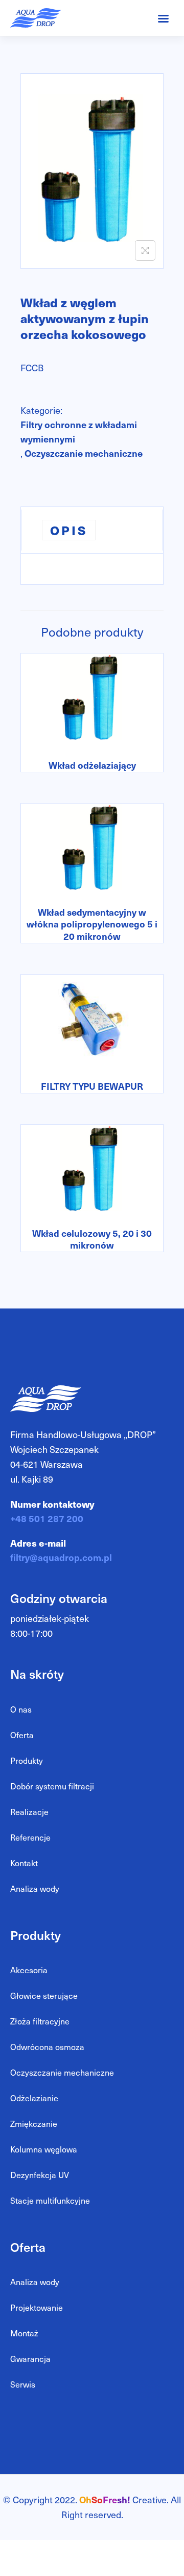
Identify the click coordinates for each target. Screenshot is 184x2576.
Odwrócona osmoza (47, 2047)
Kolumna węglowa (44, 2149)
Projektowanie (37, 2307)
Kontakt (24, 1863)
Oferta (22, 1735)
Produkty (27, 1760)
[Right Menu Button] (163, 18)
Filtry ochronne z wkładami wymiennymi (79, 431)
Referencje (30, 1837)
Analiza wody (35, 1888)
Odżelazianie (34, 2098)
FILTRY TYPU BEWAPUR (92, 1086)
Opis (69, 530)
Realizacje (29, 1812)
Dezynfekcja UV (40, 2175)
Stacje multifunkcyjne (50, 2200)
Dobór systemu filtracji (52, 1786)
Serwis (23, 2384)
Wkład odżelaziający (92, 765)
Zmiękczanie (34, 2124)
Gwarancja (30, 2359)
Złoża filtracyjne (40, 2021)
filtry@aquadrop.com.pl (61, 1557)
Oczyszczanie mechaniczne (84, 453)
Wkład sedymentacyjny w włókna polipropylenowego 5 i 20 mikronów (92, 924)
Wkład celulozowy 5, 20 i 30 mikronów (92, 1239)
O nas (21, 1709)
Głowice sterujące (44, 1996)
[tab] (92, 530)
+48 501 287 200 (47, 1518)
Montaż (24, 2333)
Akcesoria (29, 1970)
